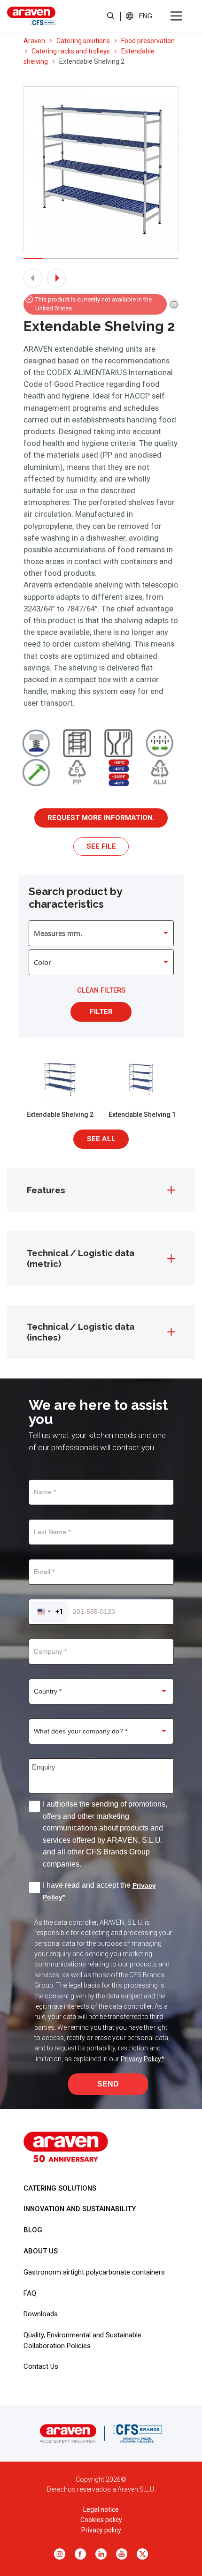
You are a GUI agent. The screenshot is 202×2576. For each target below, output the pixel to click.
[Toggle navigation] (176, 16)
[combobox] (50, 1612)
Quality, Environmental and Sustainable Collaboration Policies (82, 2340)
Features (46, 1190)
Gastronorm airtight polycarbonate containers (94, 2272)
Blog (33, 2230)
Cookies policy (101, 2520)
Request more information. (101, 818)
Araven (34, 41)
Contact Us (41, 2366)
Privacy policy (101, 2530)
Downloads (41, 2314)
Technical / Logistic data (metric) (81, 1258)
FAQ (30, 2293)
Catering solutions (83, 41)
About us (41, 2251)
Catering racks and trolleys (71, 51)
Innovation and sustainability (80, 2209)
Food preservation (148, 41)
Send (108, 2084)
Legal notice (101, 2509)
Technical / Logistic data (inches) (81, 1332)
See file (101, 846)
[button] (146, 16)
